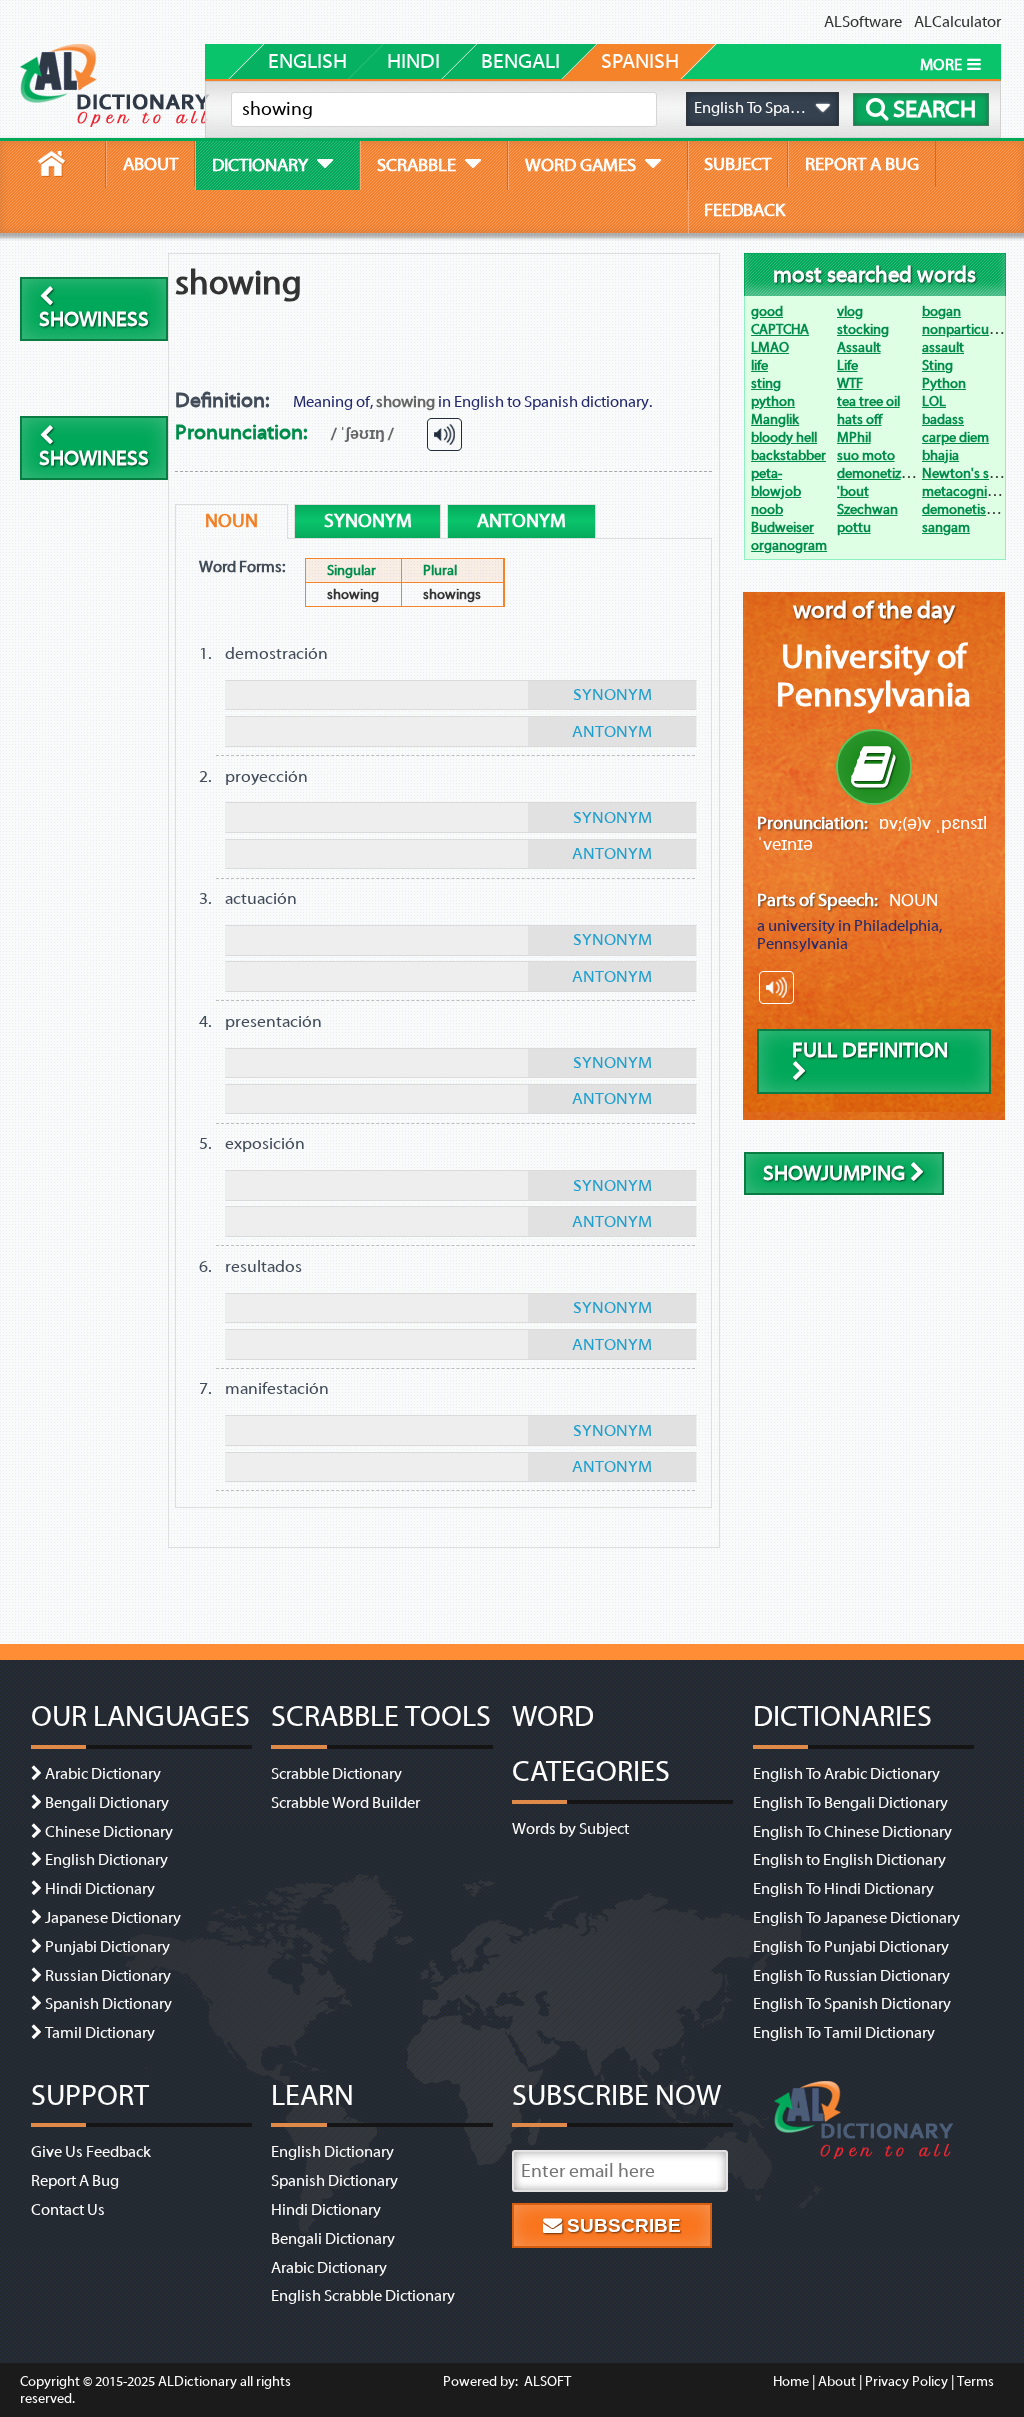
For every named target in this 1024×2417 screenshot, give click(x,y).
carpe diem (955, 437)
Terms (975, 2381)
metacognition (966, 491)
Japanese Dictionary (113, 1918)
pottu (854, 527)
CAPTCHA (780, 329)
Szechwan (867, 509)
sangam (946, 527)
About (837, 2381)
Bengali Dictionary (107, 1803)
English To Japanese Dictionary (856, 1918)
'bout (853, 491)
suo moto (866, 455)
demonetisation (969, 509)
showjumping (836, 1173)
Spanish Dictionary (108, 2004)
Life (847, 365)
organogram (789, 545)
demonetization (884, 473)
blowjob (776, 491)
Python (944, 383)
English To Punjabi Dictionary (851, 1947)
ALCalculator (957, 22)
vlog (850, 311)
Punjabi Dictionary (107, 1947)
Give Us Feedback (91, 2152)
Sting (937, 365)
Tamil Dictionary (100, 2033)
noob (767, 509)
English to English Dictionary (849, 1860)
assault (943, 347)
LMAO (770, 347)
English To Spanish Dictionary (852, 2004)
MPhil (854, 437)
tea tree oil (868, 401)
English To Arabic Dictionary (846, 1774)
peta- (766, 473)
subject (737, 164)
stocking (863, 329)
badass (943, 419)
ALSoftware (863, 22)
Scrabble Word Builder (345, 1803)
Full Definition (870, 1050)
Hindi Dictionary (100, 1889)
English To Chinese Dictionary (852, 1832)
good (767, 311)
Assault (859, 347)
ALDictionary (197, 2381)
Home (791, 2381)
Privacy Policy (906, 2381)
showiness (94, 319)
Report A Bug (75, 2181)
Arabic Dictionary (103, 1774)
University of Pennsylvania (873, 676)
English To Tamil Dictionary (844, 2033)
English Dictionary (106, 1860)
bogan (941, 311)
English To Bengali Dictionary (850, 1803)
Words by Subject (570, 1829)
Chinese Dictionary (109, 1832)
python (773, 401)
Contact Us (68, 2210)
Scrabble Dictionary (336, 1774)
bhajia (940, 455)
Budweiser (782, 527)
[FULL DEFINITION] (873, 767)
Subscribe (621, 2225)
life (759, 365)
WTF (850, 383)
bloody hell (784, 437)
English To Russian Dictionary (851, 1976)
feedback (744, 210)
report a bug (862, 164)
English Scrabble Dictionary (363, 2296)
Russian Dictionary (108, 1976)
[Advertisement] (552, 321)
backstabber (788, 455)
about (150, 164)
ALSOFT (546, 2381)
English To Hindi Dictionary (843, 1889)
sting (766, 383)
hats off (859, 419)
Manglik (775, 419)
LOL (934, 401)
